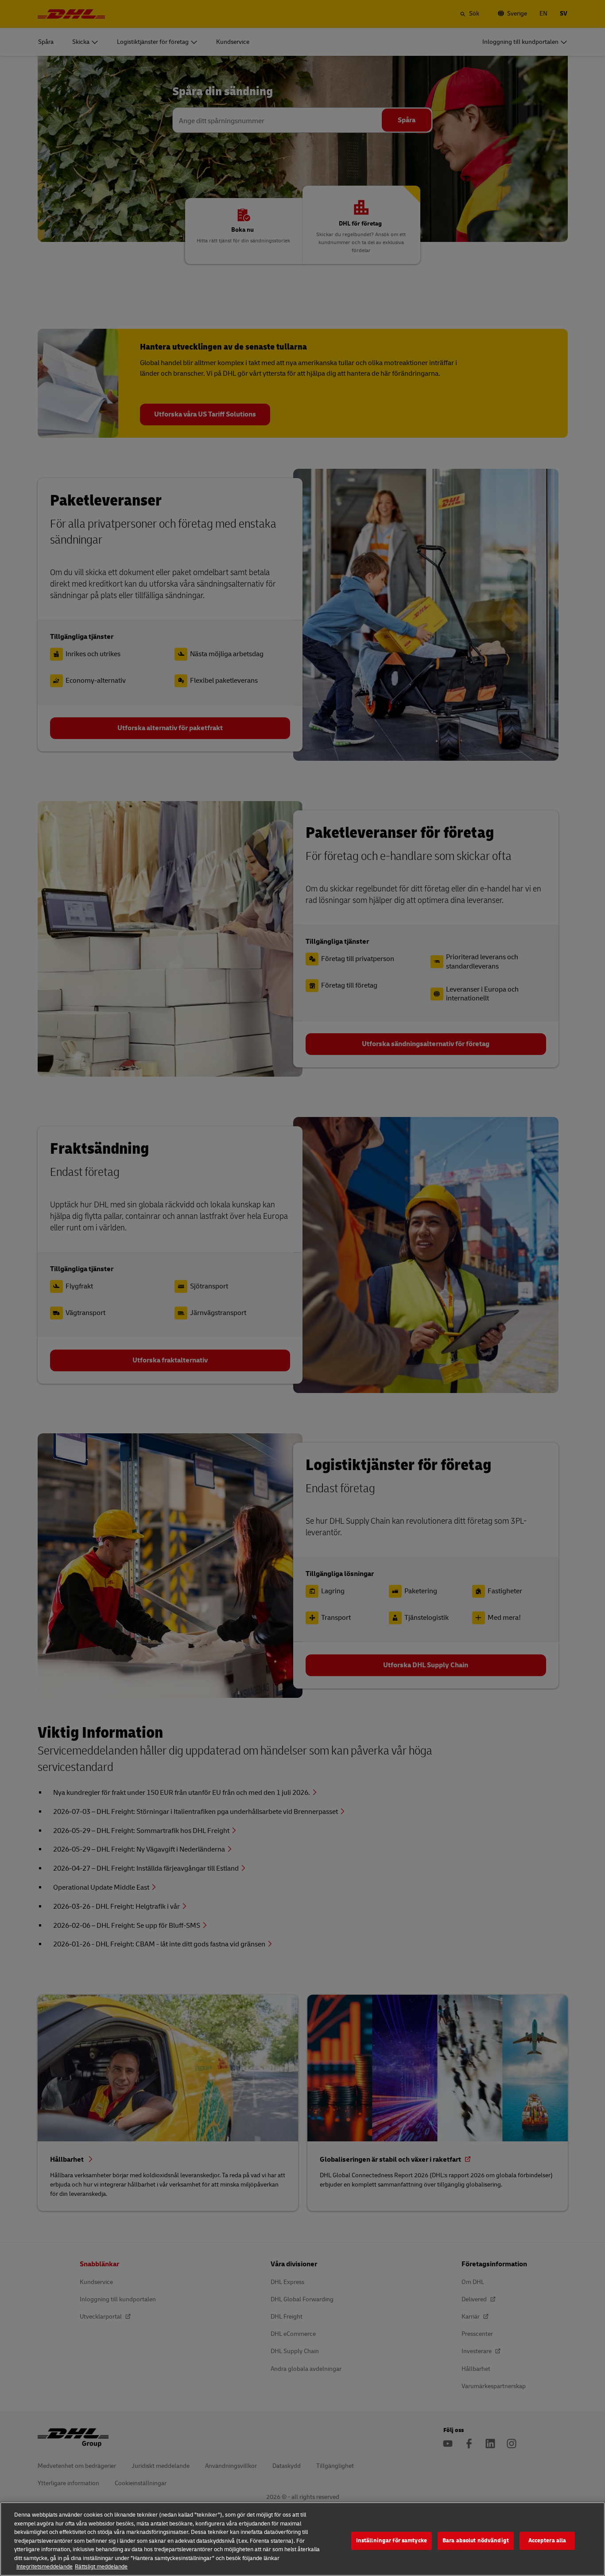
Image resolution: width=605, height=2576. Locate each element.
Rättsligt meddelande (101, 2567)
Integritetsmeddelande (45, 2567)
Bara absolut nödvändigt (476, 2541)
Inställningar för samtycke (392, 2541)
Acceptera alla (547, 2541)
